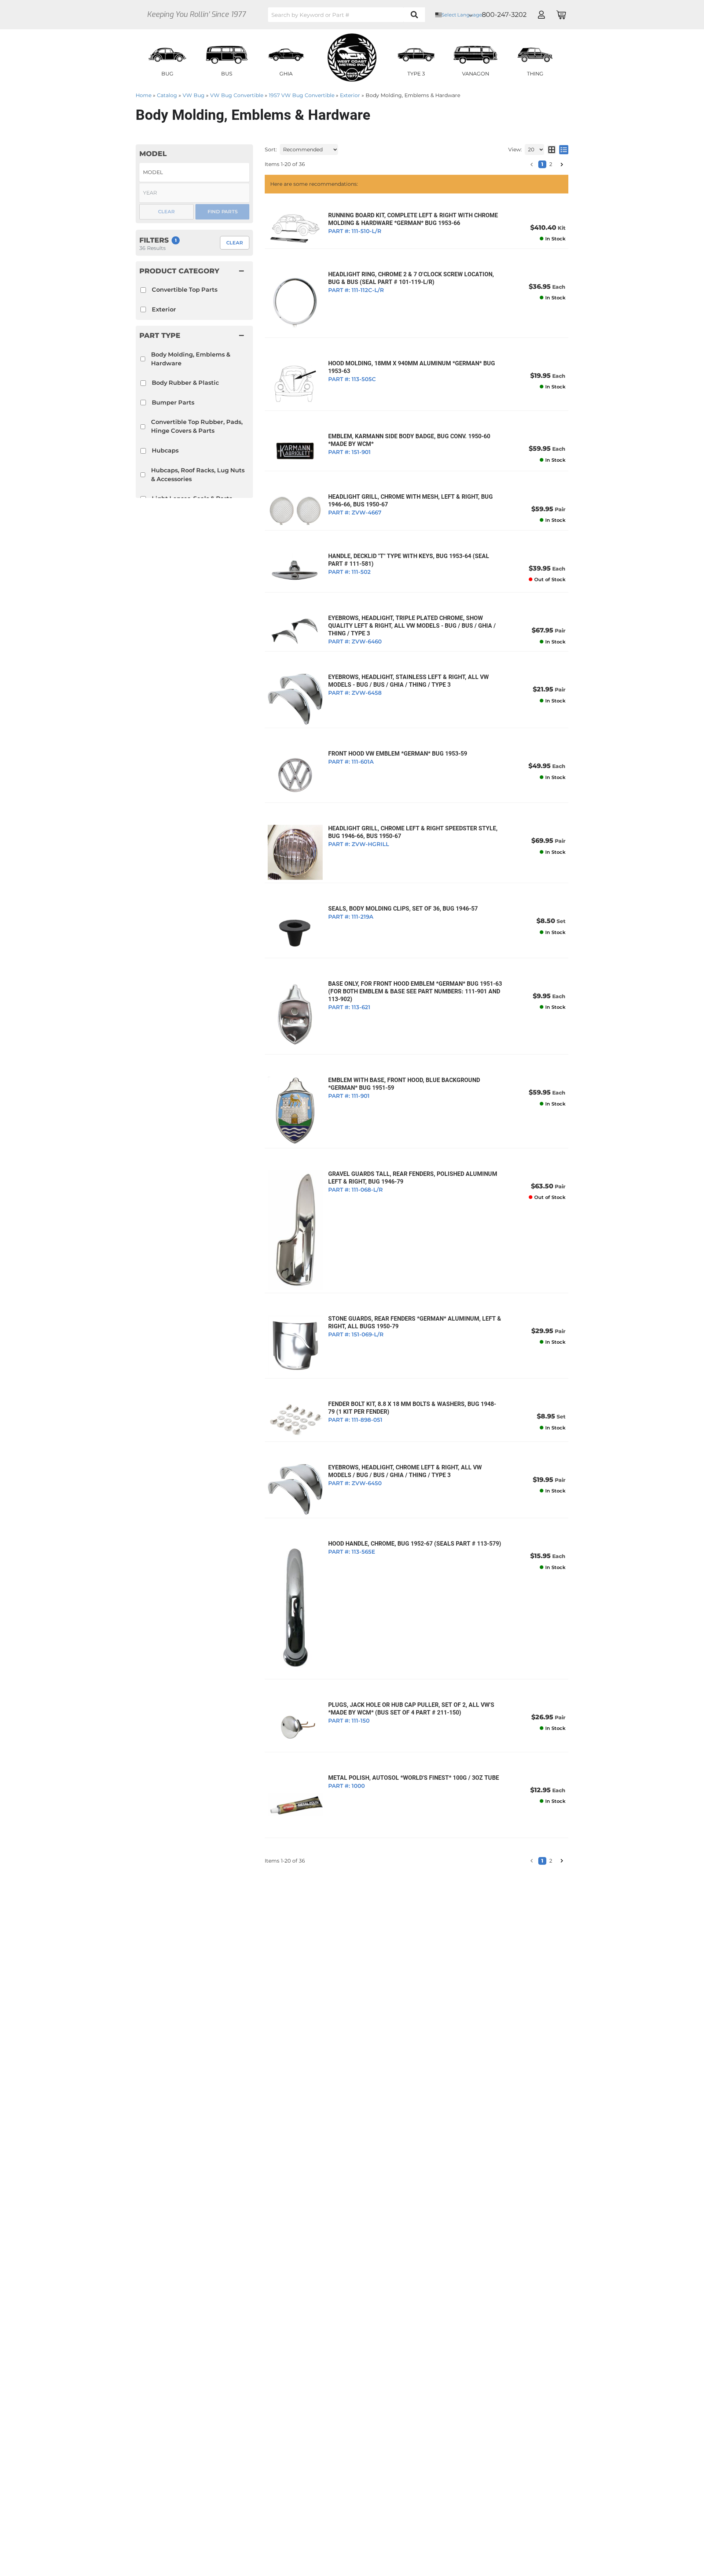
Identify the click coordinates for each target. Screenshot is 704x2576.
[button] (532, 1861)
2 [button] (551, 1861)
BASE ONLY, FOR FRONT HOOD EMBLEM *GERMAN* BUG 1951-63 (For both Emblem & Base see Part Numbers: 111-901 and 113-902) (415, 991)
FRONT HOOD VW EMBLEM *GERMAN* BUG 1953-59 (398, 754)
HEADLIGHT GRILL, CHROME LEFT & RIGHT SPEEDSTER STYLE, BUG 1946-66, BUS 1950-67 (413, 832)
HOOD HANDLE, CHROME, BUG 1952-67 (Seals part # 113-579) (415, 1544)
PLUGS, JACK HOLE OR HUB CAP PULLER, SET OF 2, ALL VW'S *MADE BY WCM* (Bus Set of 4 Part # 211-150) (411, 1709)
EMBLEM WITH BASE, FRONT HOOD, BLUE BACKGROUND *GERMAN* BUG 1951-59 (404, 1084)
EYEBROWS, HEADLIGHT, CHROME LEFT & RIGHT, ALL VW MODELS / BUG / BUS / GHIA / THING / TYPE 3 (405, 1471)
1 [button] (542, 1861)
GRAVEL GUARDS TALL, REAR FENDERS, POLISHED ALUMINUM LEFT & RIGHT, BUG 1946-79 (413, 1178)
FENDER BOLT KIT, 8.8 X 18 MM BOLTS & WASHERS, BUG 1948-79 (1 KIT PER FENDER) (412, 1408)
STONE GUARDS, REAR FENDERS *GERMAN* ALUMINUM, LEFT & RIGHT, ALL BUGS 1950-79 (415, 1322)
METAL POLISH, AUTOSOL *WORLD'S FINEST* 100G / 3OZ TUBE (414, 1778)
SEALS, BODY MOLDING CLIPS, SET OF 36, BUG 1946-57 (403, 909)
